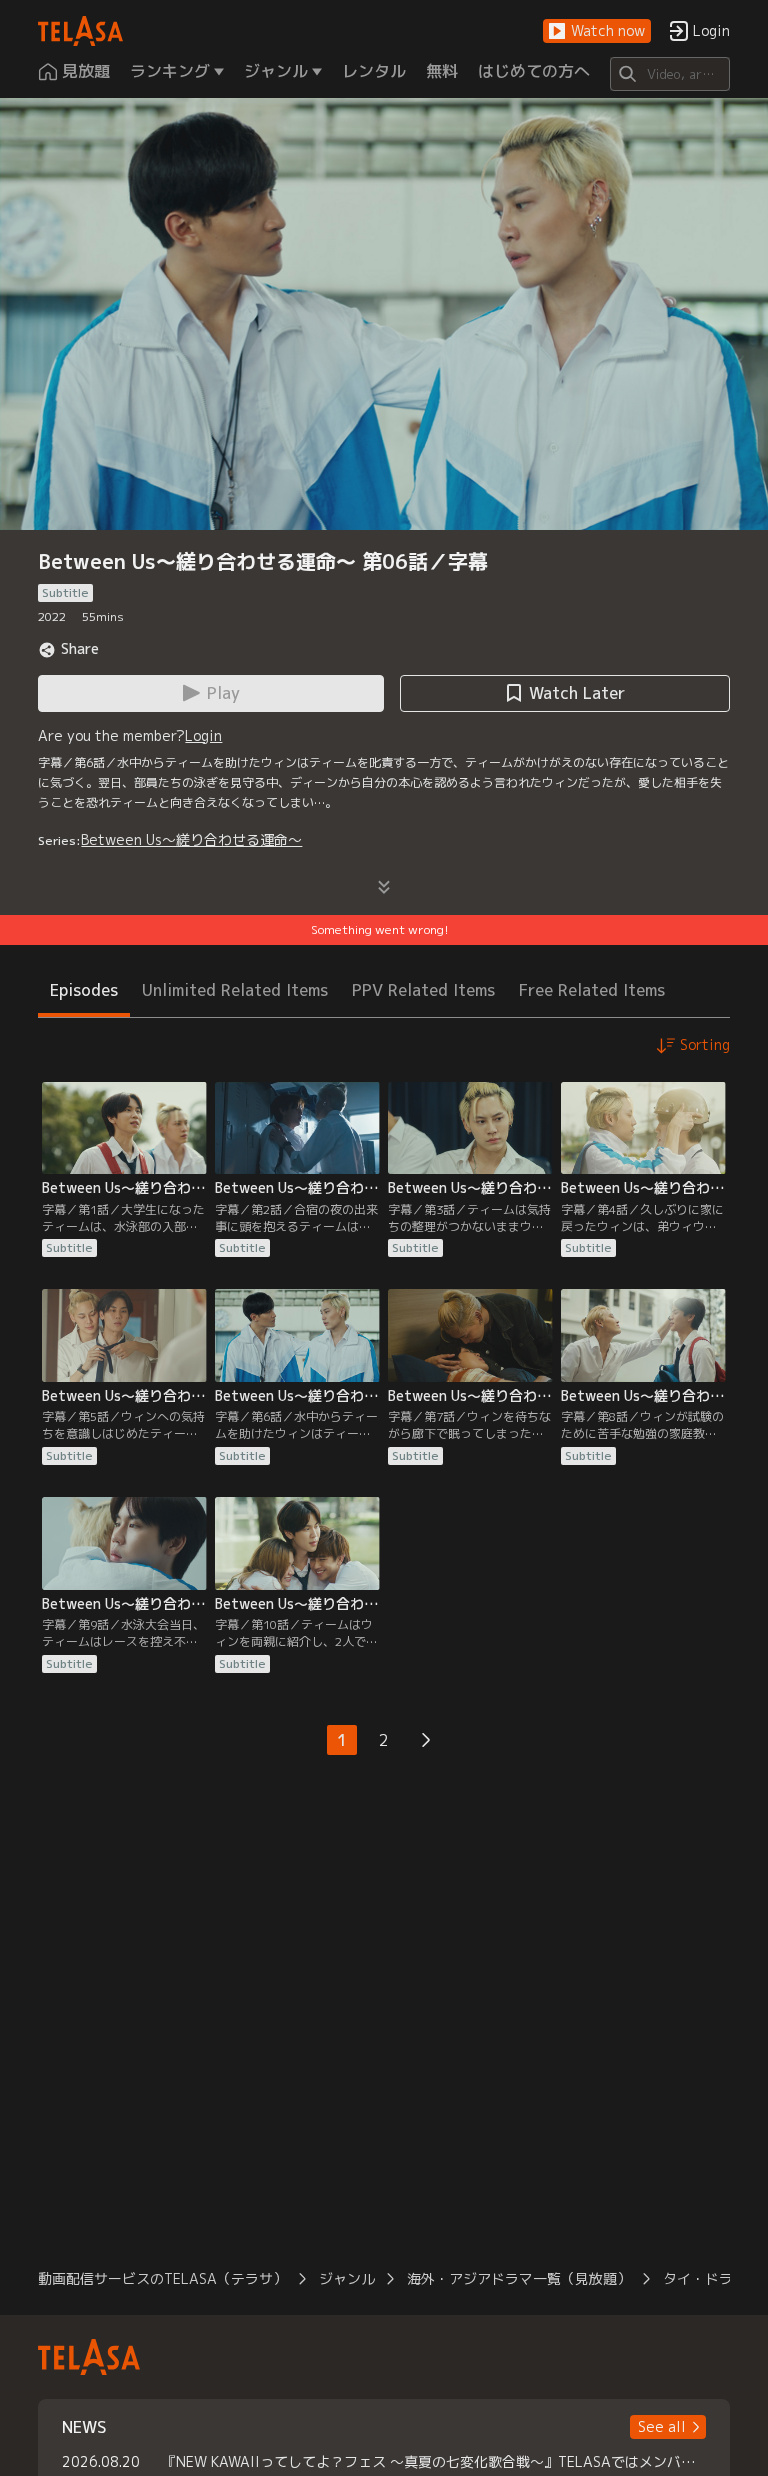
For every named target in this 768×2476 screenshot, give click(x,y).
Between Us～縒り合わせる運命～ (191, 839)
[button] (597, 31)
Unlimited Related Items (235, 990)
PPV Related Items (423, 990)
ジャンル (347, 2278)
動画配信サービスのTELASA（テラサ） (162, 2278)
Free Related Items (592, 990)
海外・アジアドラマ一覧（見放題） (519, 2278)
